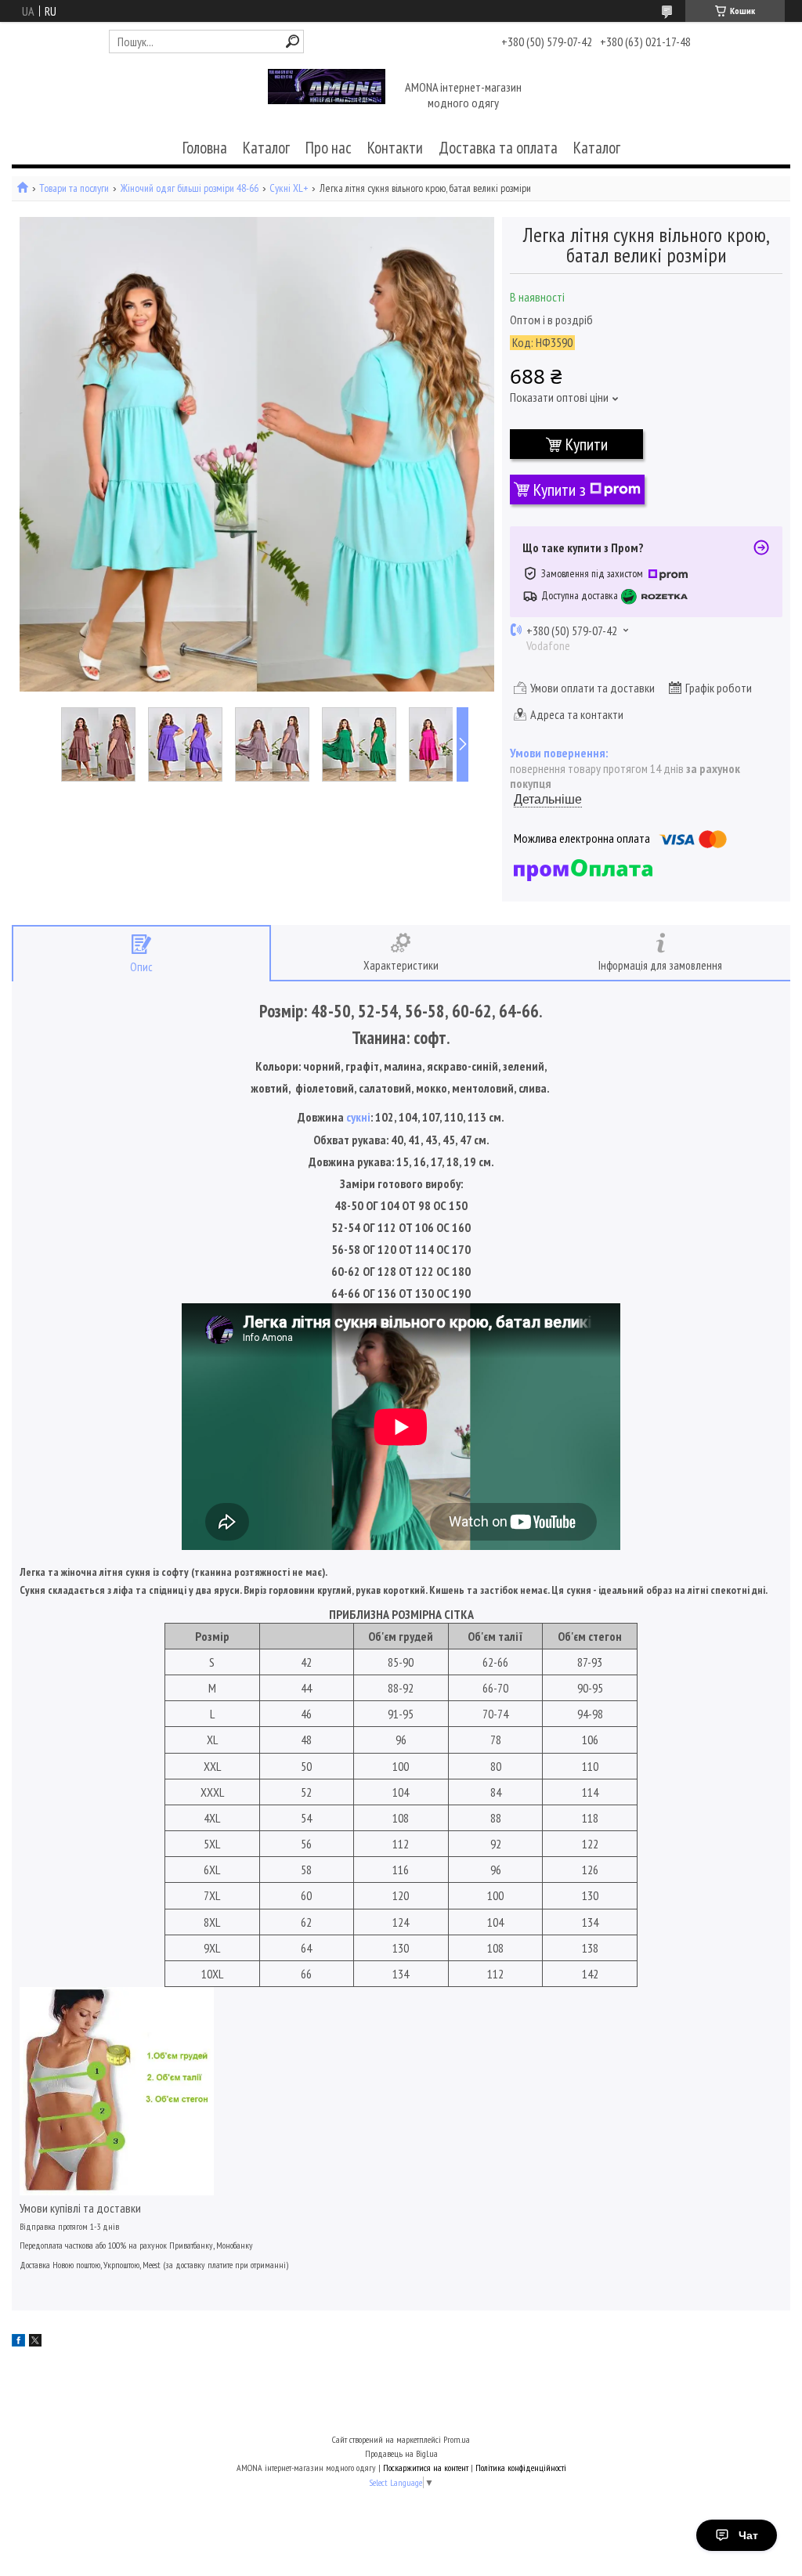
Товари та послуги (74, 188)
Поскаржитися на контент (426, 2468)
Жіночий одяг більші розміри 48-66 (190, 188)
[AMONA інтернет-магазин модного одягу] (327, 96)
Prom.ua (457, 2439)
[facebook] (18, 2342)
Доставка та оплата (498, 148)
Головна (205, 148)
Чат (748, 2535)
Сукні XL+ (289, 188)
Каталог (266, 148)
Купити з (560, 490)
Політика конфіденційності (521, 2468)
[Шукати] (293, 41)
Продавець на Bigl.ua (401, 2453)
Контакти (395, 148)
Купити (587, 444)
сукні (358, 1117)
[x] (35, 2342)
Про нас (329, 148)
